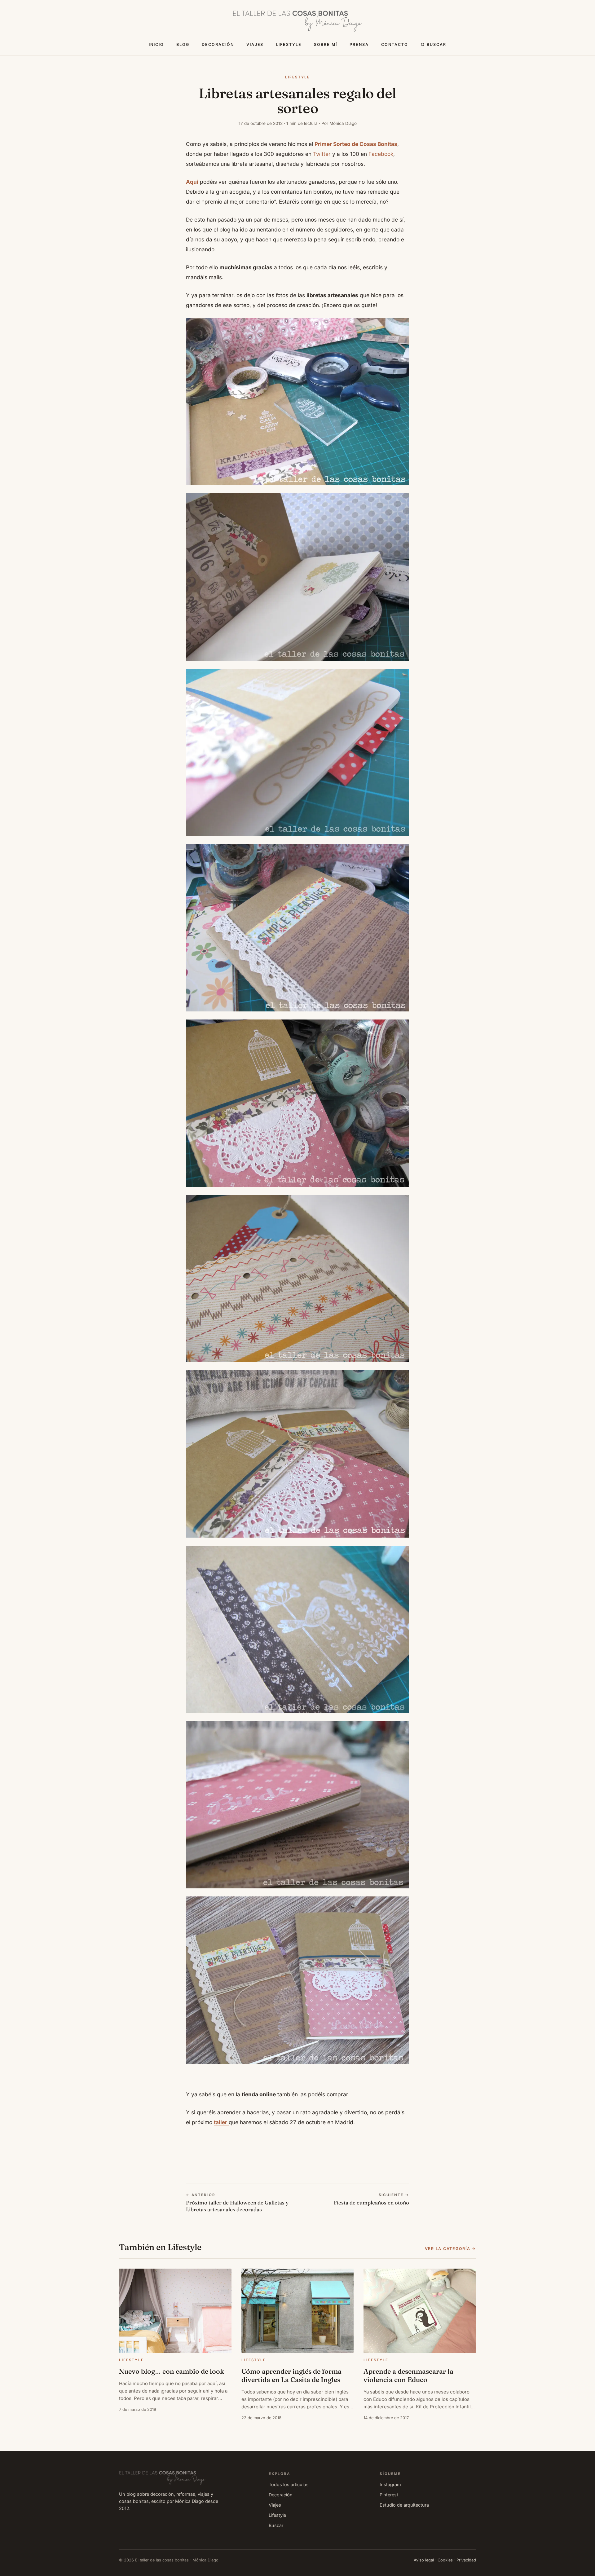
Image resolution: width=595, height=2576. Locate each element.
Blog (183, 44)
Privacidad (466, 2560)
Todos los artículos (289, 2484)
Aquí (192, 182)
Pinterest (389, 2495)
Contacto (395, 44)
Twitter (322, 154)
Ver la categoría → (450, 2249)
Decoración (218, 44)
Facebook (381, 154)
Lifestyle (289, 44)
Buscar (436, 44)
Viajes (255, 44)
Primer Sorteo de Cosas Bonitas (356, 144)
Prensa (359, 44)
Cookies (445, 2560)
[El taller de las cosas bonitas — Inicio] (297, 21)
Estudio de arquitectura (404, 2505)
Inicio (156, 44)
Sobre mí (326, 44)
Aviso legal (424, 2560)
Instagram (390, 2484)
